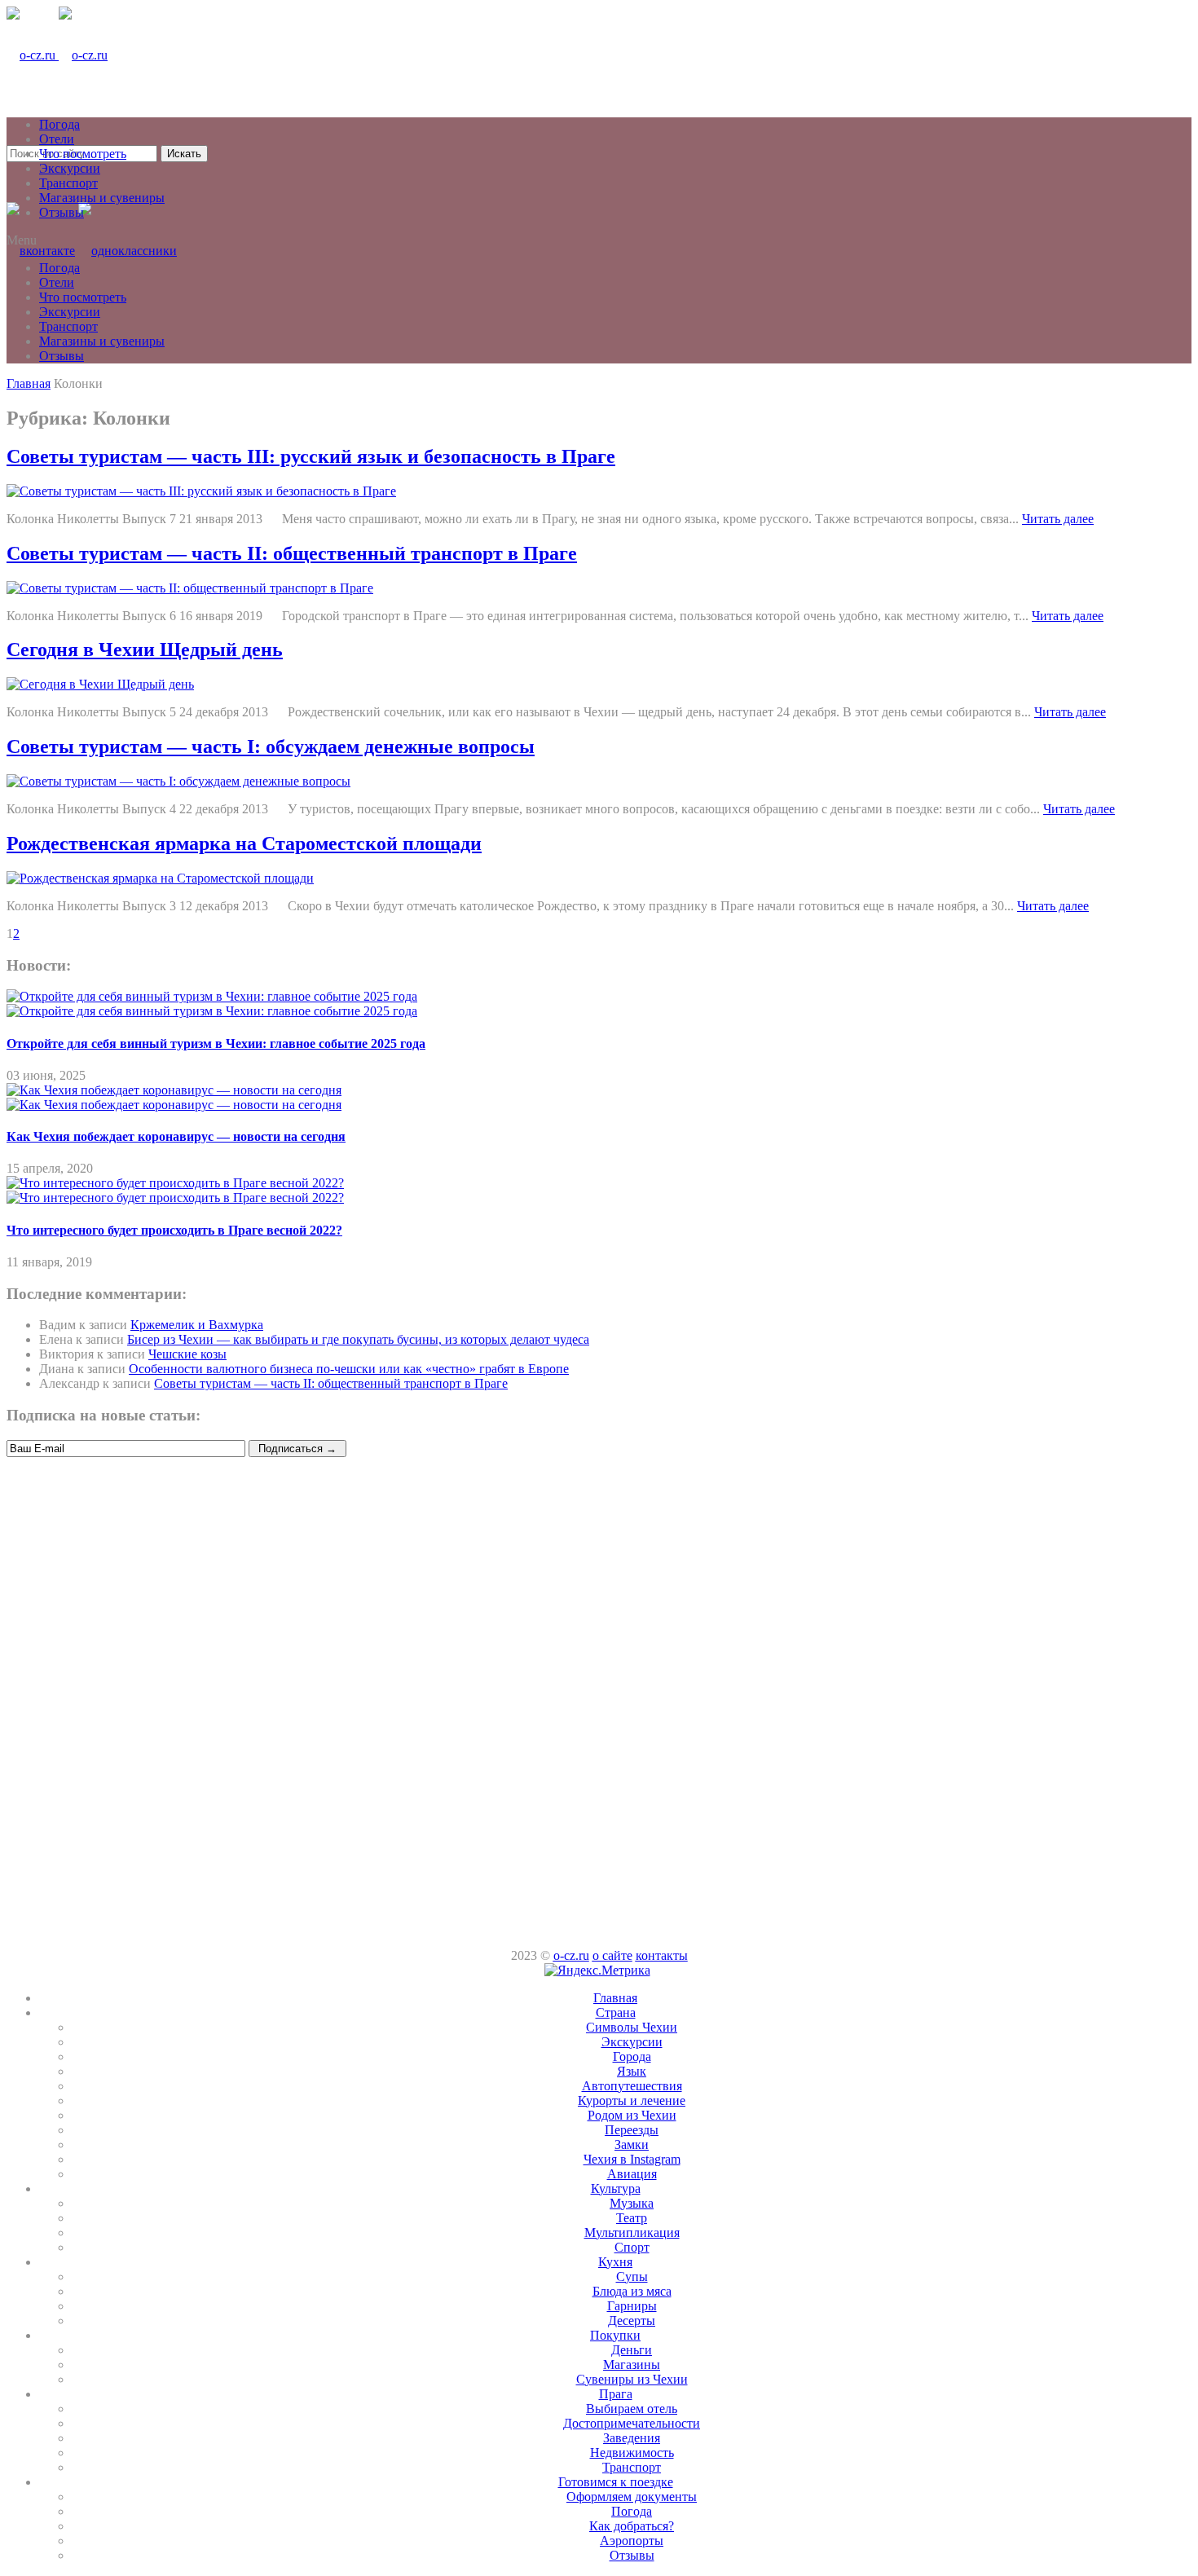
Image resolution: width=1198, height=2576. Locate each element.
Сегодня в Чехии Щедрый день (145, 650)
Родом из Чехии (632, 2115)
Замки (632, 2144)
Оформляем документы (632, 2497)
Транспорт (68, 183)
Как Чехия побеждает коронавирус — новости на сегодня (176, 1136)
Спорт (632, 2247)
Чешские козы (187, 1354)
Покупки (615, 2335)
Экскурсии (70, 168)
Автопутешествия (632, 2086)
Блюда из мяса (632, 2291)
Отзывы (62, 212)
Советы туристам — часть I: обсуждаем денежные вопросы (271, 746)
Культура (616, 2188)
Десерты (632, 2321)
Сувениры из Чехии (632, 2379)
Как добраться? (632, 2526)
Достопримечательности (632, 2423)
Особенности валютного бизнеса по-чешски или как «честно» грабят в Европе (349, 1369)
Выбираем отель (632, 2409)
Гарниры (632, 2306)
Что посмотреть (83, 154)
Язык (632, 2071)
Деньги (632, 2350)
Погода (59, 124)
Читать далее (1058, 519)
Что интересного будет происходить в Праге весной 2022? (174, 1230)
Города (632, 2056)
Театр (632, 2218)
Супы (632, 2277)
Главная (615, 1998)
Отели (57, 139)
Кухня (615, 2262)
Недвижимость (632, 2453)
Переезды (632, 2130)
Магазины (632, 2365)
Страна (616, 2012)
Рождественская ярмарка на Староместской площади (244, 843)
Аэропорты (632, 2541)
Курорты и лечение (632, 2100)
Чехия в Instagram (632, 2159)
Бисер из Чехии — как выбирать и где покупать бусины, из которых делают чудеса (358, 1339)
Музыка (632, 2203)
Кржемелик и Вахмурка (197, 1325)
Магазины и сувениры (102, 198)
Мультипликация (632, 2233)
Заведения (632, 2438)
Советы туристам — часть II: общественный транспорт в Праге (292, 553)
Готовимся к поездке (616, 2482)
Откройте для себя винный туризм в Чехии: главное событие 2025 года (216, 1044)
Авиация (632, 2174)
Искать (184, 154)
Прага (616, 2394)
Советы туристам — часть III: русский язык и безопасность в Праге (311, 456)
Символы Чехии (632, 2027)
